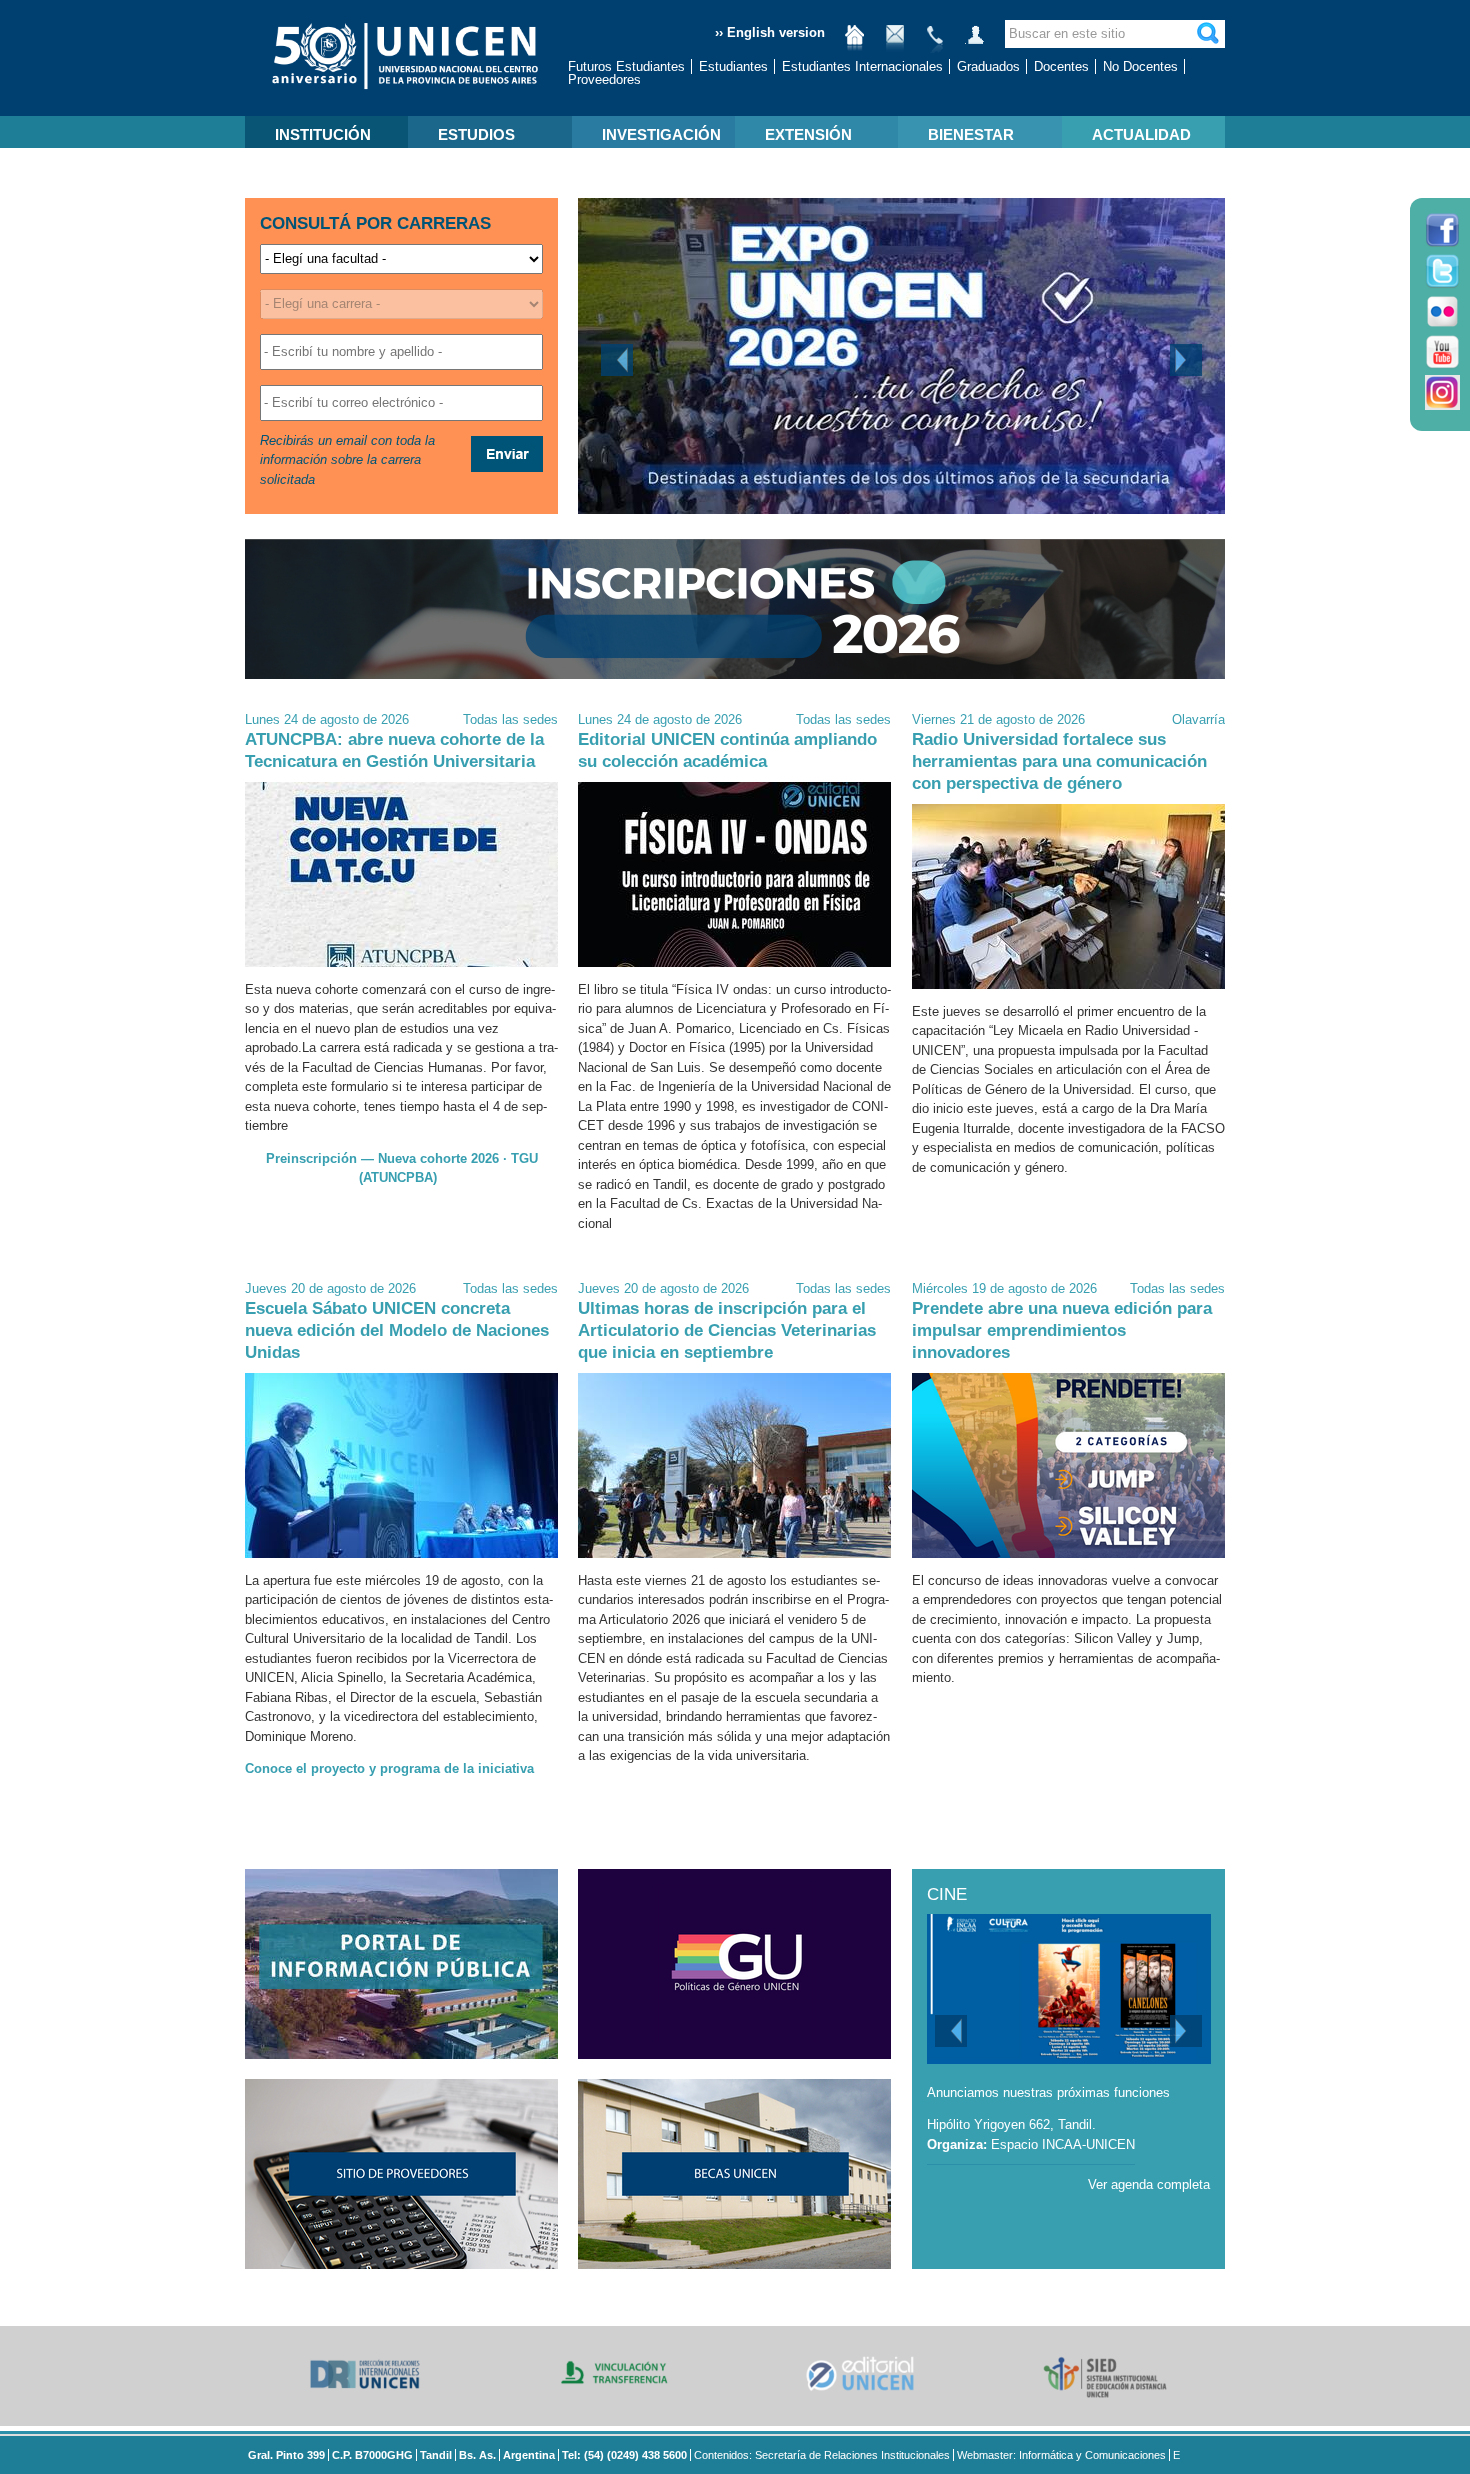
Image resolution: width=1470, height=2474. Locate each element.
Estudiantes (733, 66)
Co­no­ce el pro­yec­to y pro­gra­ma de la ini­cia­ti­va (389, 1768)
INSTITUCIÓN (323, 134)
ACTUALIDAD (1141, 134)
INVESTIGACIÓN (661, 134)
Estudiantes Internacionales (862, 66)
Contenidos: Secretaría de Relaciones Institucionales (822, 2455)
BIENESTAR (971, 134)
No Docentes (1140, 66)
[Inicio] (855, 42)
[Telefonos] (935, 42)
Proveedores (604, 79)
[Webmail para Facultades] (895, 42)
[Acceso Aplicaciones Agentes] (975, 42)
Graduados (988, 66)
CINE (947, 1894)
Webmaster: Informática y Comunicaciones (1061, 2455)
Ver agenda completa (1149, 2184)
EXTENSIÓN (808, 134)
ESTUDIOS (476, 134)
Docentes (1061, 66)
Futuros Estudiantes (626, 66)
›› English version (770, 32)
